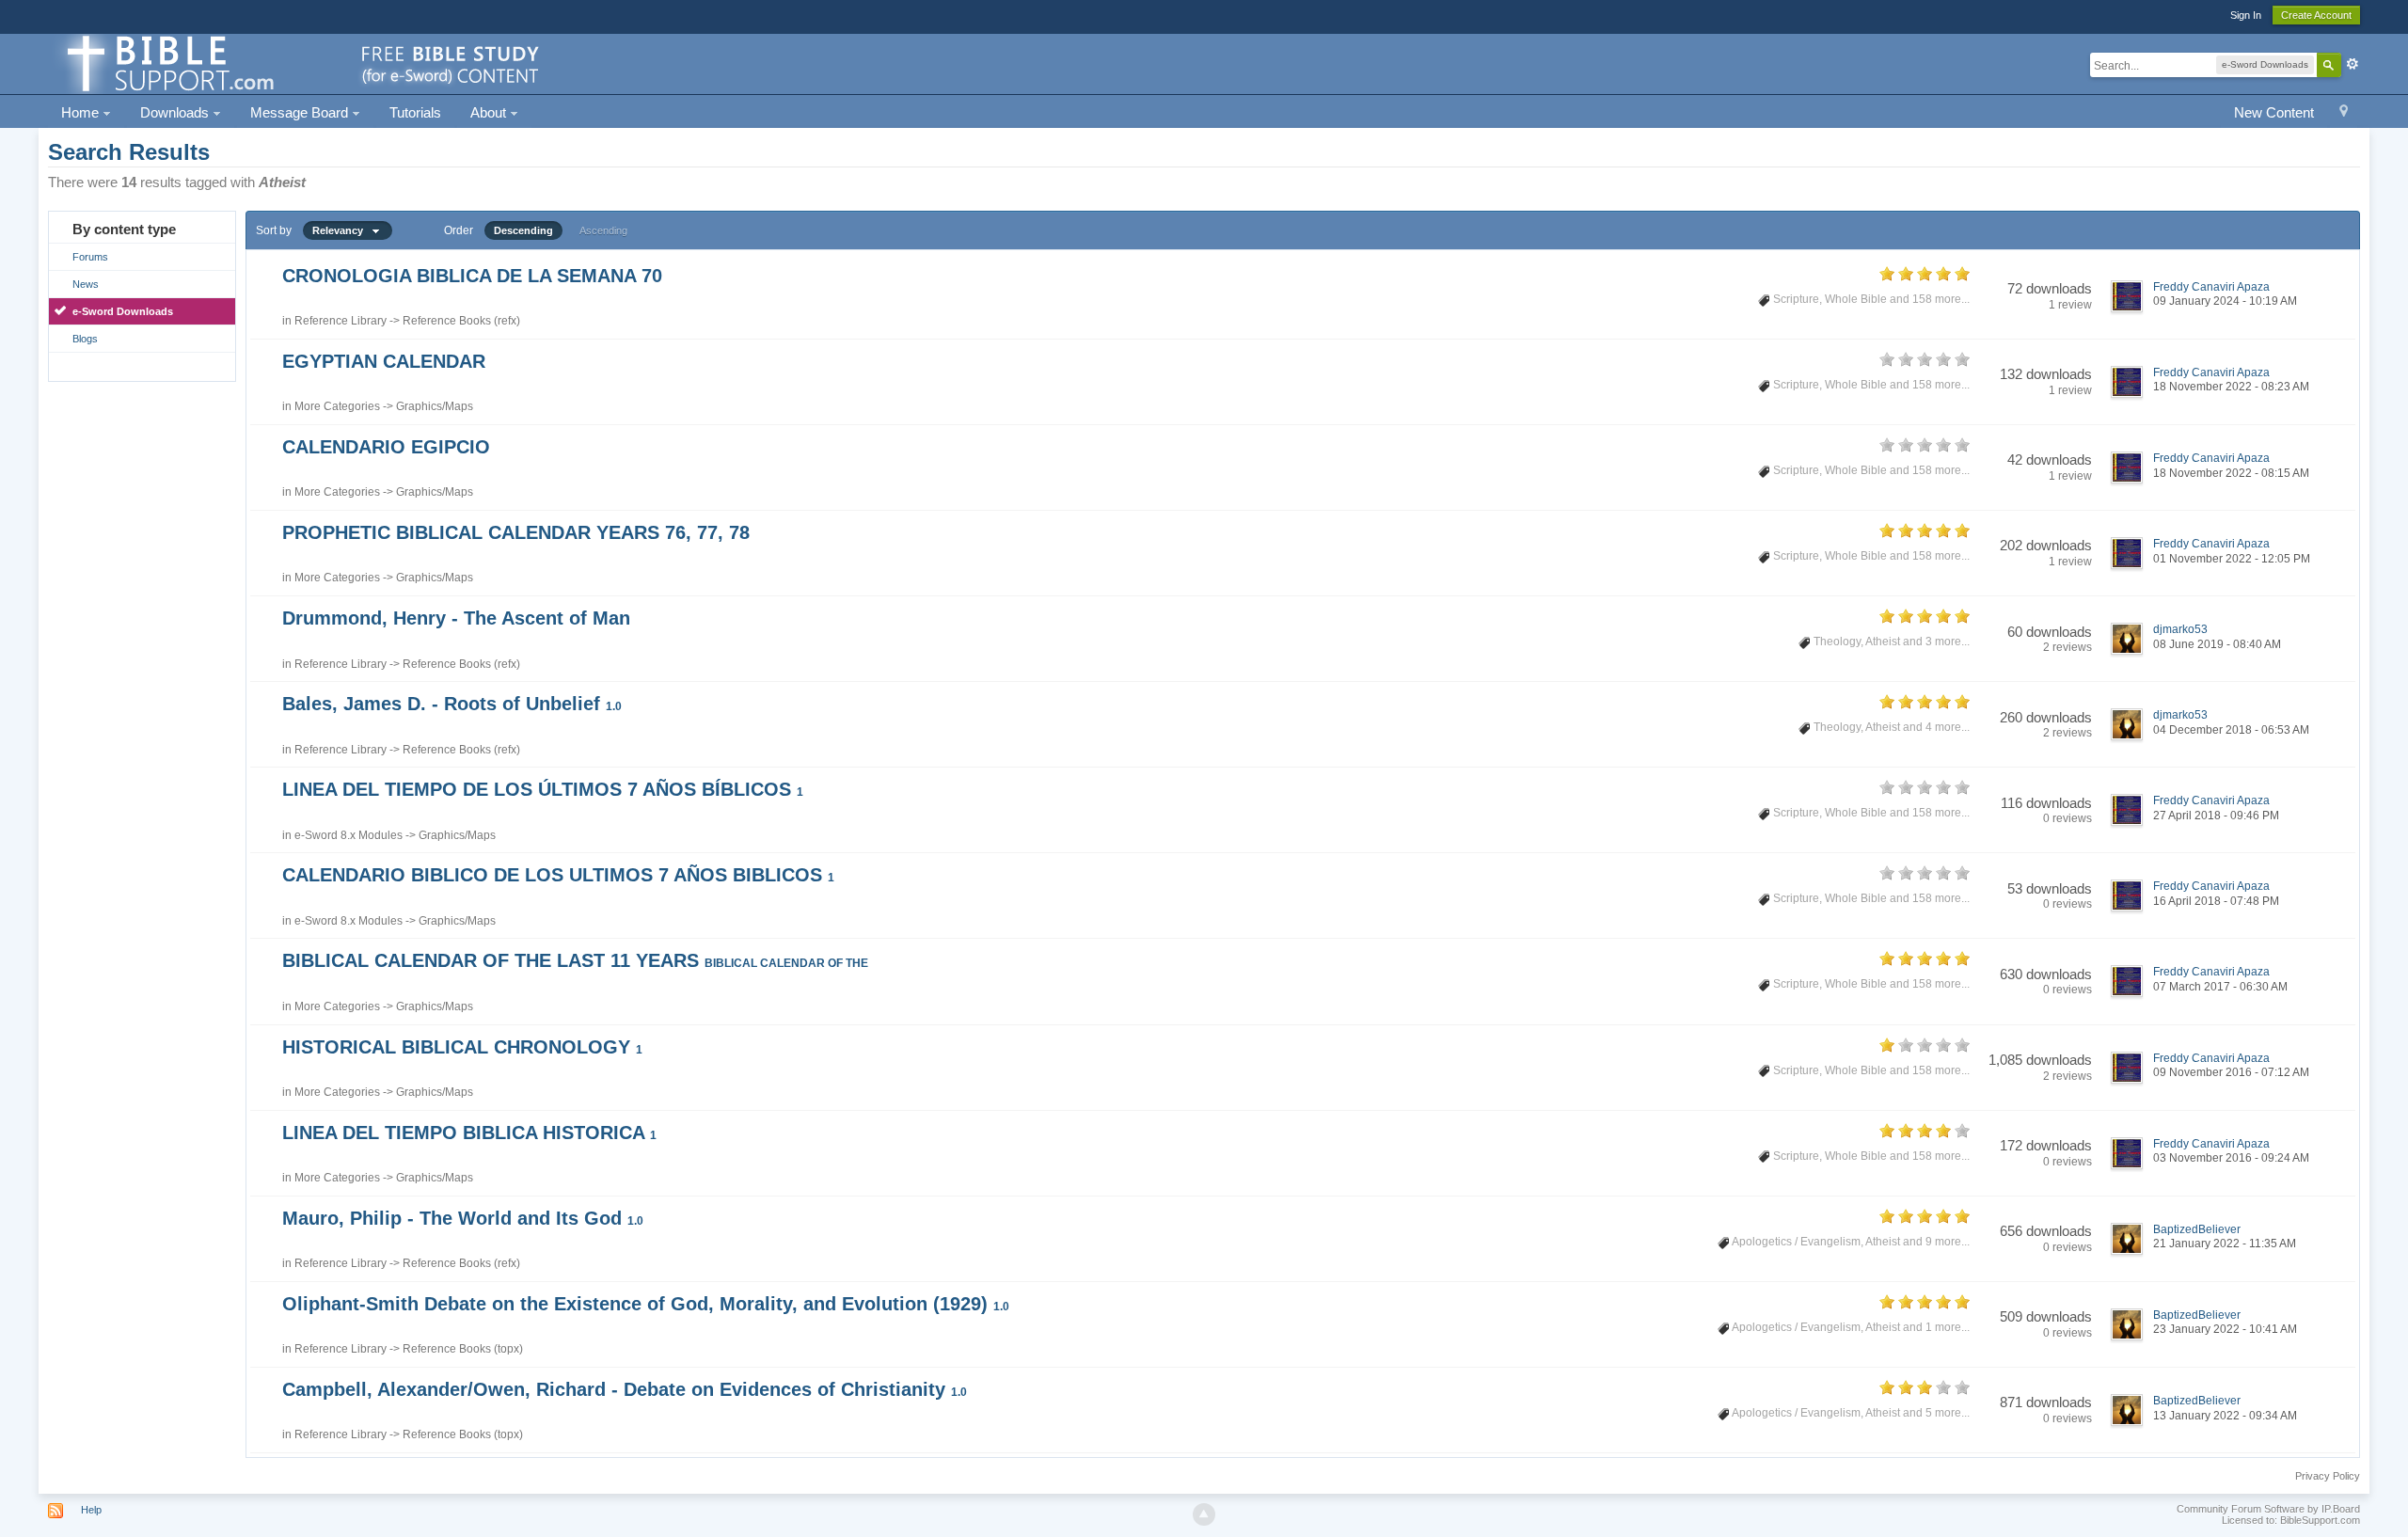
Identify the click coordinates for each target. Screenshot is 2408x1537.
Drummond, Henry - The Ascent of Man (456, 618)
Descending (523, 230)
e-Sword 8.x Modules (349, 835)
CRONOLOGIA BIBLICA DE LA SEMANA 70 (472, 276)
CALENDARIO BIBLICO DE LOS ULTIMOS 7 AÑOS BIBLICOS (558, 875)
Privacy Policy (2328, 1476)
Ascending (603, 230)
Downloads (176, 112)
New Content (2274, 112)
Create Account (2316, 15)
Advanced (2353, 64)
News (86, 284)
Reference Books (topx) (463, 1349)
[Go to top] (1204, 1514)
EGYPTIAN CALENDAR (384, 361)
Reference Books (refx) (461, 321)
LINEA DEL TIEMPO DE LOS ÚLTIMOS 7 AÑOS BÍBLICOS (543, 789)
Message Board (301, 112)
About (490, 112)
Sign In (2246, 15)
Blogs (85, 339)
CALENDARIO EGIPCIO (386, 447)
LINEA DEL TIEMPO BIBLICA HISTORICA (469, 1133)
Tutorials (415, 112)
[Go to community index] (300, 63)
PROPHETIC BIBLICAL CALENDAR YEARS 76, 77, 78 (516, 532)
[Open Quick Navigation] (2344, 113)
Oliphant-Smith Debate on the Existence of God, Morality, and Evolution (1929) (646, 1304)
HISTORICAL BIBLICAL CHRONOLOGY (462, 1047)
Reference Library (341, 321)
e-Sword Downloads (123, 311)
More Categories (337, 406)
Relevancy (342, 230)
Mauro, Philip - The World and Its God (463, 1218)
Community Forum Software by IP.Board (2268, 1509)
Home (82, 112)
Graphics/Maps (435, 406)
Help (91, 1510)
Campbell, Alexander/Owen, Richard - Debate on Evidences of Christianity (625, 1389)
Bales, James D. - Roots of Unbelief (452, 704)
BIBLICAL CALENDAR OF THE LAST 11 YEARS (575, 960)
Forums (90, 257)
